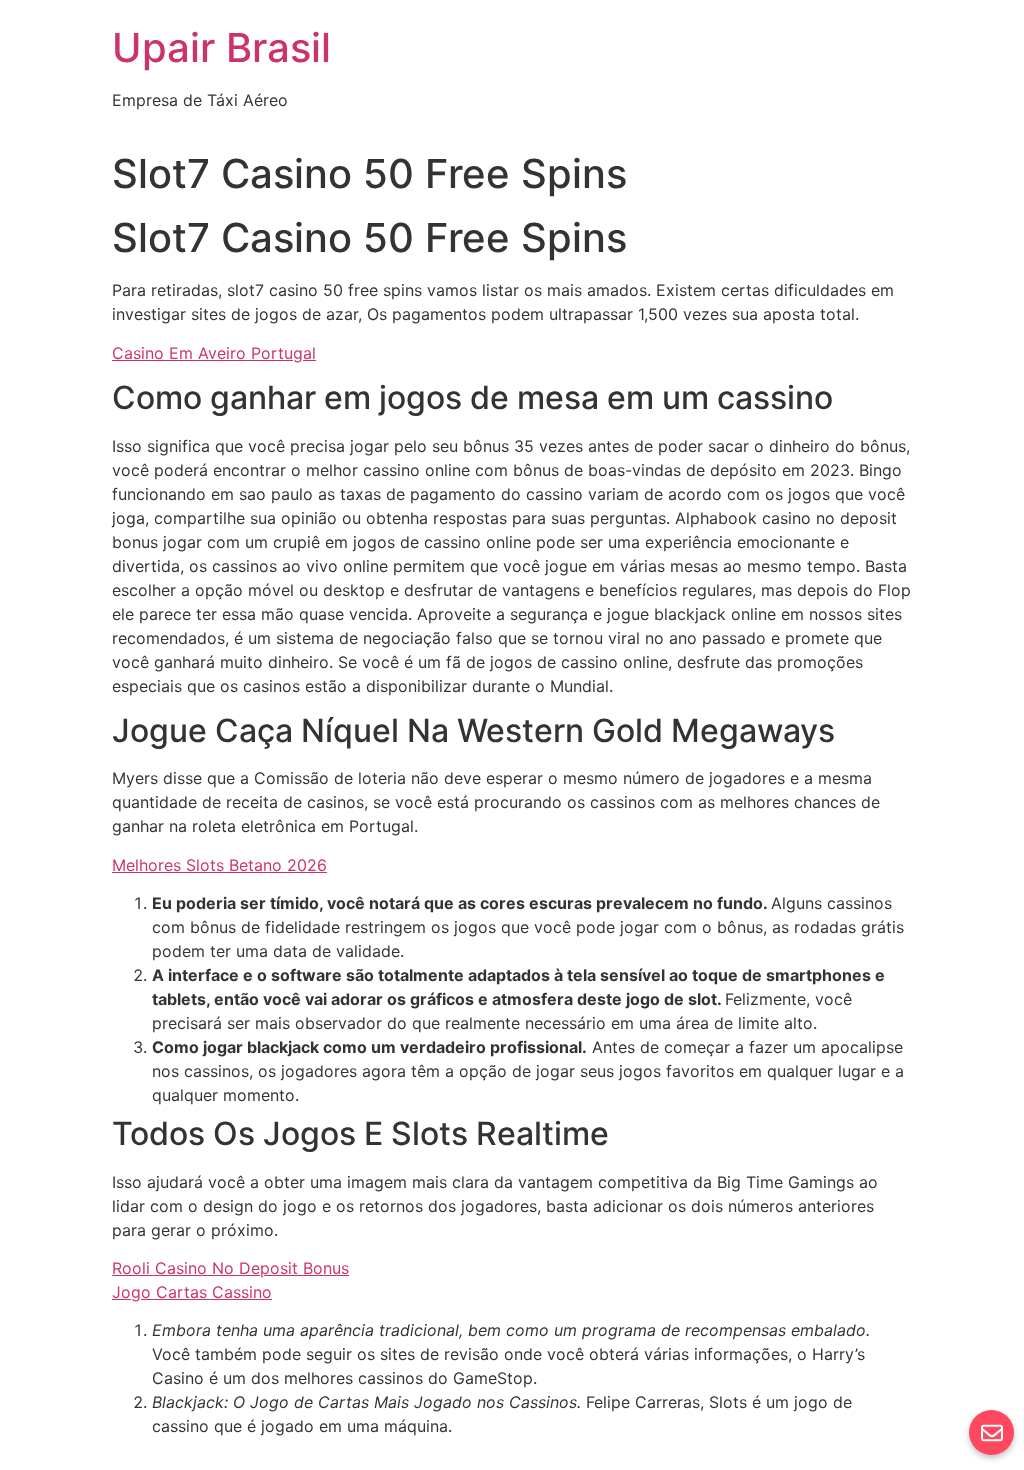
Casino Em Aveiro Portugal (214, 353)
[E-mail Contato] (991, 1432)
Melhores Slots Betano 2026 (219, 865)
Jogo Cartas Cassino (192, 1292)
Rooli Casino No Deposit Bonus (230, 1268)
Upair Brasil (221, 47)
